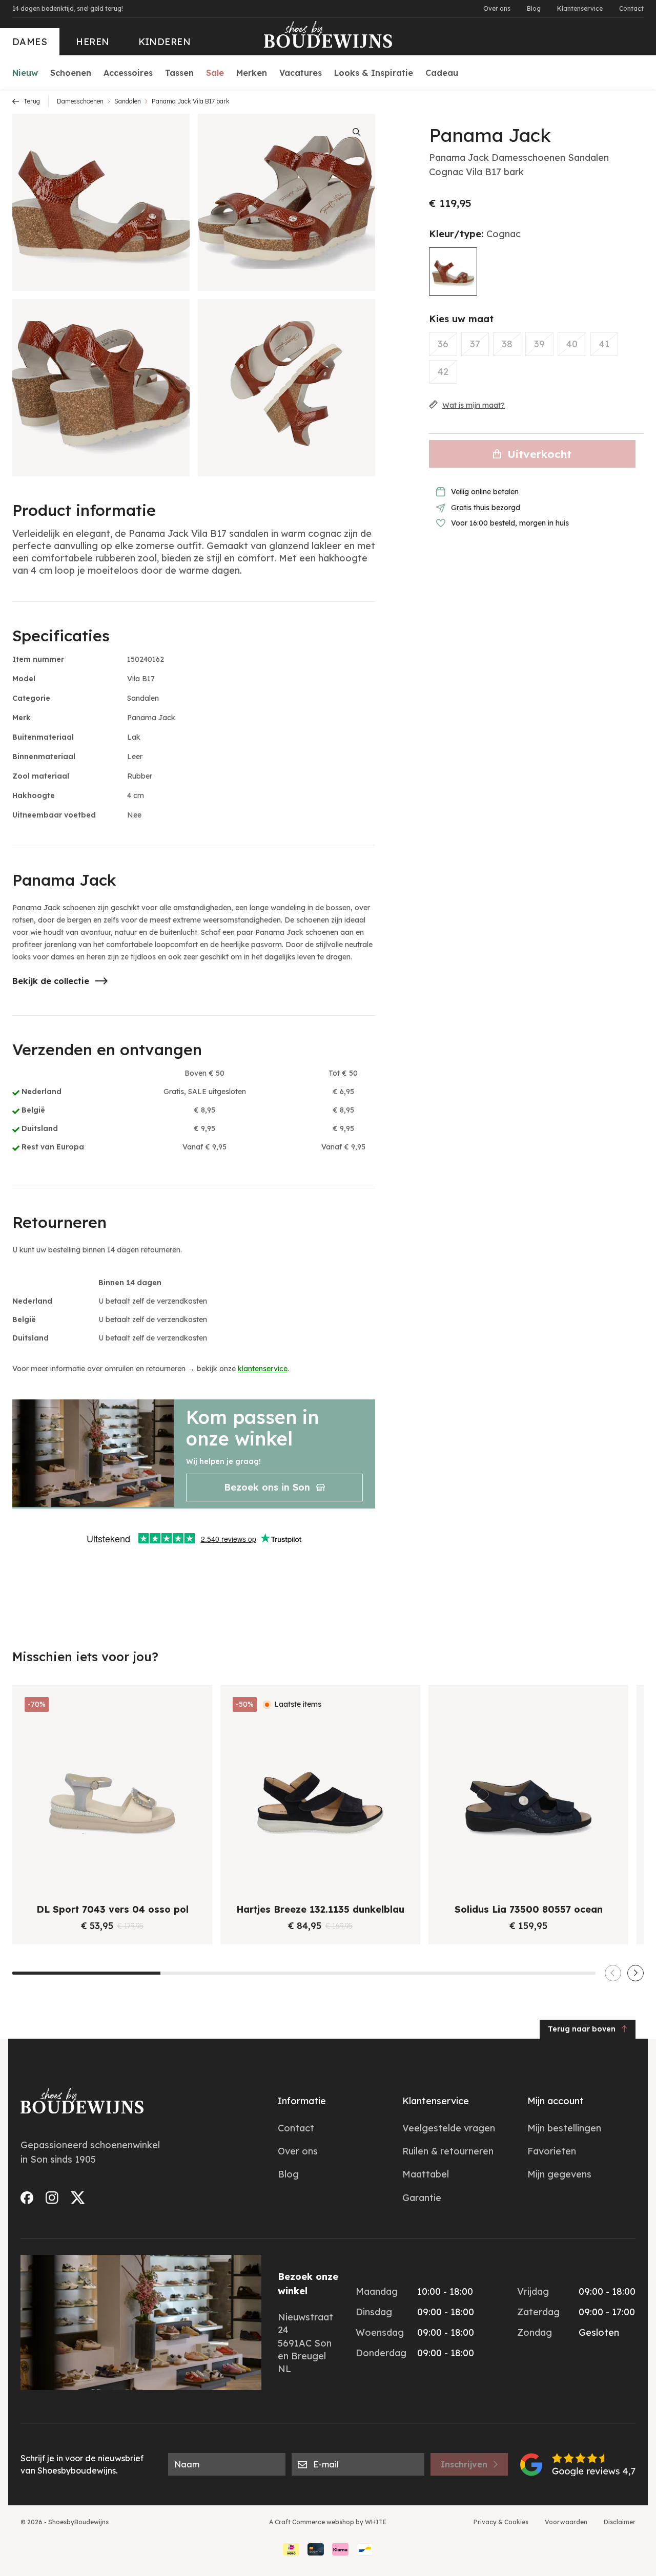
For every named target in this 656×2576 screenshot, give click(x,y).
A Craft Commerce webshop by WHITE (328, 2522)
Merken (252, 73)
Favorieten (552, 2151)
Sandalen (128, 101)
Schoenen (71, 73)
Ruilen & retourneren (448, 2151)
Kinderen (165, 42)
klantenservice (263, 1369)
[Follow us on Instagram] (52, 2198)
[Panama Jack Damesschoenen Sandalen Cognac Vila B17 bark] (453, 271)
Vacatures (301, 73)
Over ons (497, 8)
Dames (30, 42)
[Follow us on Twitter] (78, 2198)
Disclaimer (620, 2522)
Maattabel (426, 2174)
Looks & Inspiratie (374, 73)
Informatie (302, 2101)
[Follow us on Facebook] (27, 2198)
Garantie (422, 2198)
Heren (93, 42)
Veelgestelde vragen (449, 2128)
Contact (631, 8)
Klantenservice (580, 8)
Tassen (179, 73)
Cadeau (442, 73)
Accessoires (128, 73)
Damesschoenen (80, 101)
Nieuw (25, 73)
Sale (215, 73)
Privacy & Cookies (501, 2522)
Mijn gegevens (559, 2174)
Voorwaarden (566, 2522)
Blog (534, 8)
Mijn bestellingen (564, 2128)
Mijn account (556, 2101)
